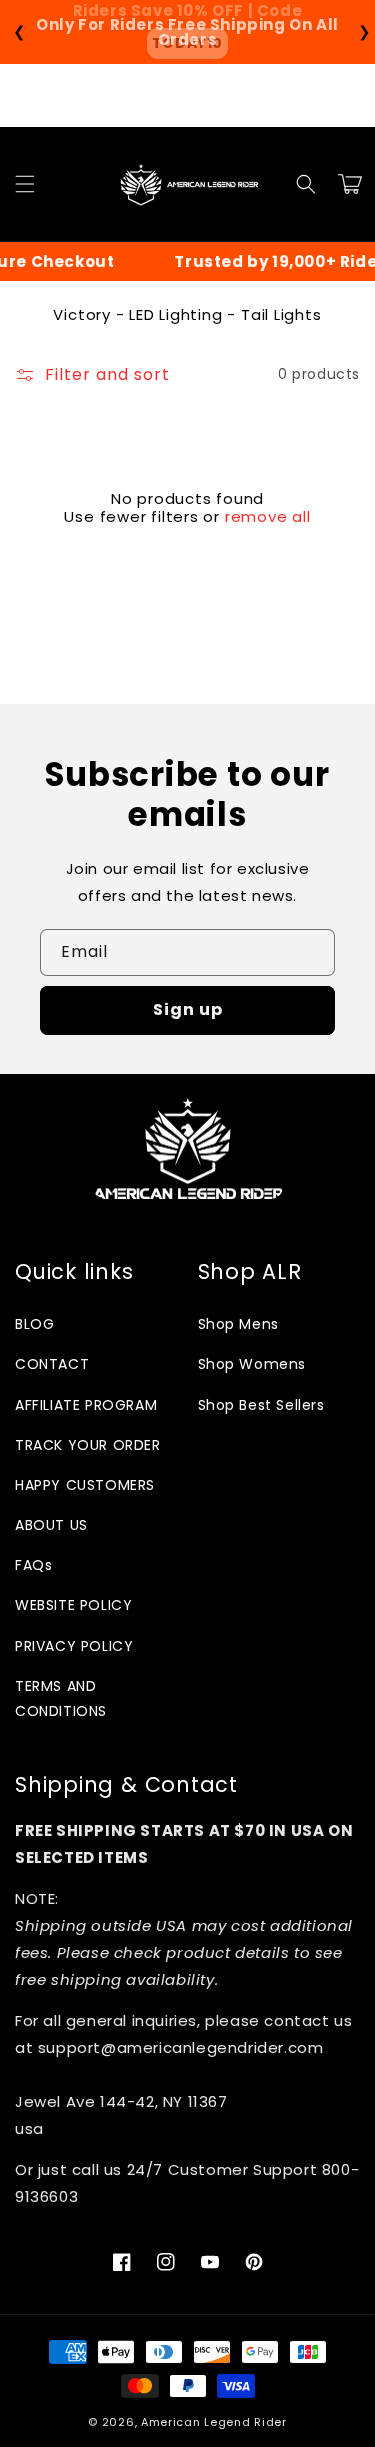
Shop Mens (238, 1324)
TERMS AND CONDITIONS (61, 1698)
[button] (25, 184)
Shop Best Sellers (261, 1405)
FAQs (33, 1565)
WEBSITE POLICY (73, 1605)
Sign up (188, 1009)
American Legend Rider (214, 2422)
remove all (268, 517)
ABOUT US (51, 1525)
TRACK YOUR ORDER (88, 1445)
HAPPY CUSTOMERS (85, 1485)
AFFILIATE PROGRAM (86, 1405)
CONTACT (52, 1364)
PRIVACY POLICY (74, 1646)
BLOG (34, 1324)
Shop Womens (252, 1364)
